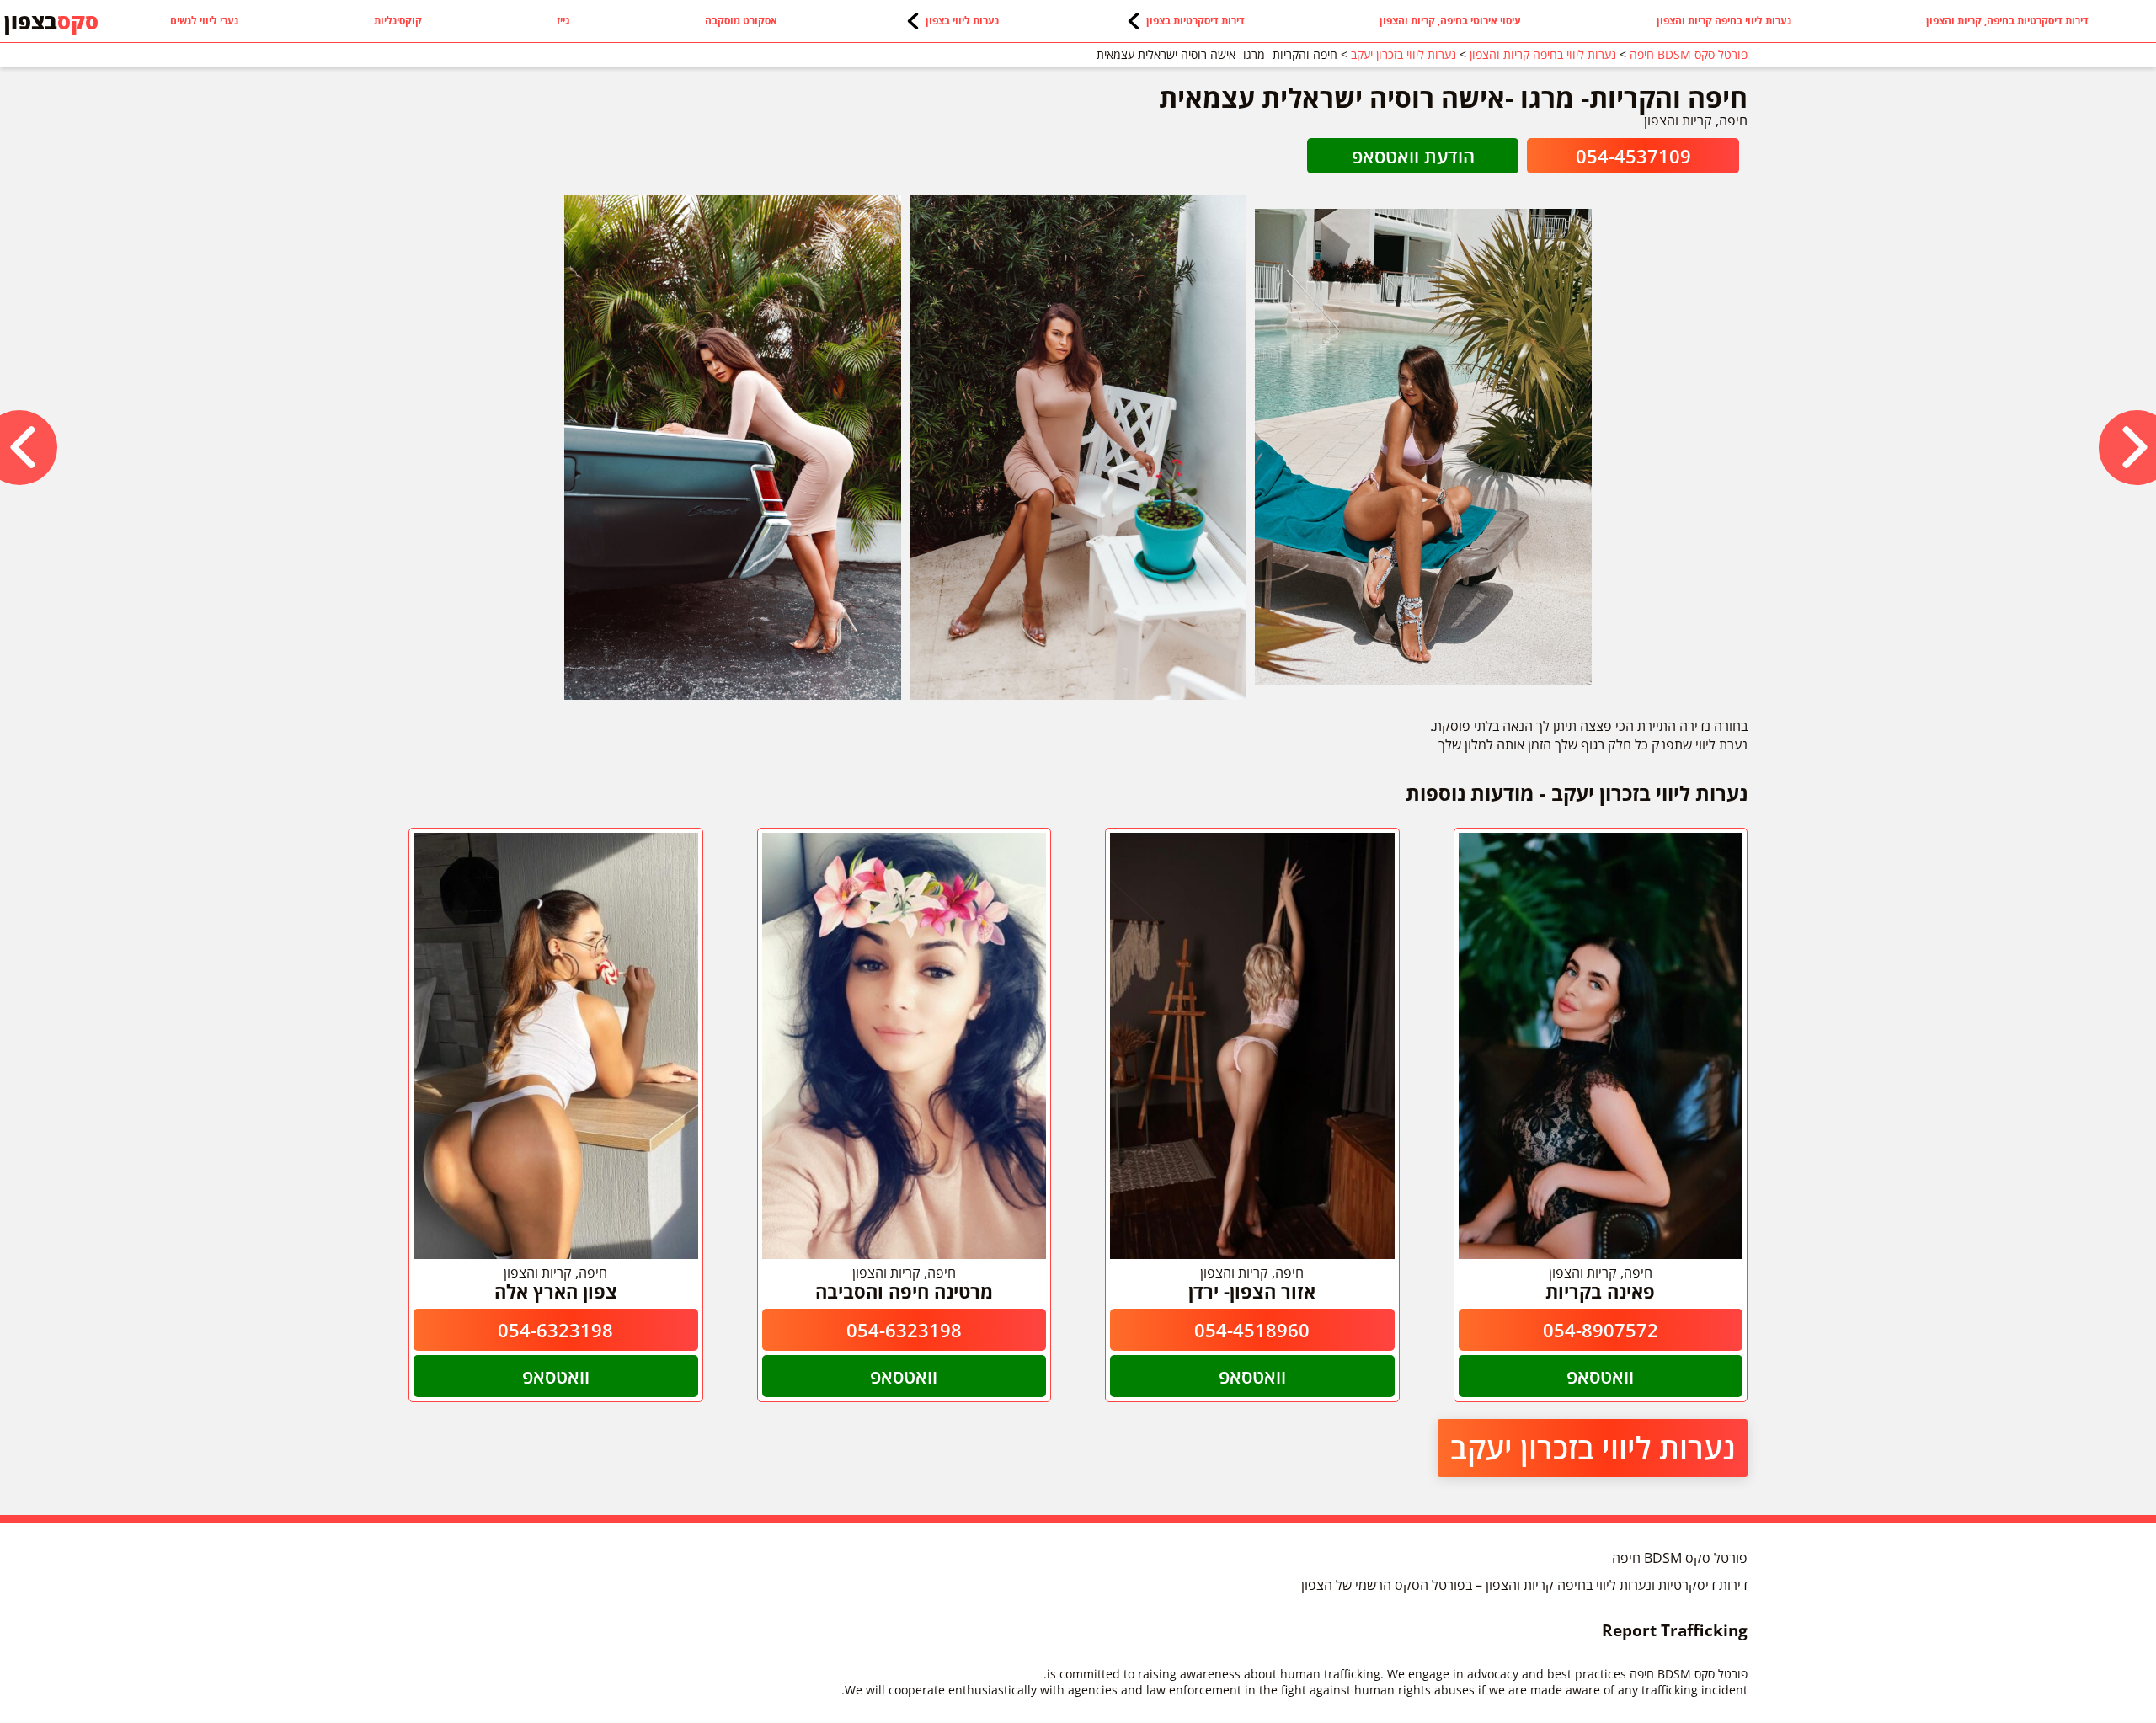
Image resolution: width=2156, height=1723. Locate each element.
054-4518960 (1252, 1330)
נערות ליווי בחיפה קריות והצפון (1724, 21)
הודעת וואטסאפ (1413, 156)
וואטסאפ (1600, 1376)
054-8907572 (1601, 1330)
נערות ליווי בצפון (962, 21)
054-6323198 (904, 1330)
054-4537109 (1633, 156)
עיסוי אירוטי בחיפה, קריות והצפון (1450, 21)
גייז (563, 21)
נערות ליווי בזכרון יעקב (1593, 1448)
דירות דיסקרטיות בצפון (1195, 21)
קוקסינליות (398, 21)
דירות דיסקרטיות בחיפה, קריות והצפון (2007, 21)
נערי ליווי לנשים (204, 21)
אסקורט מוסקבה (741, 21)
